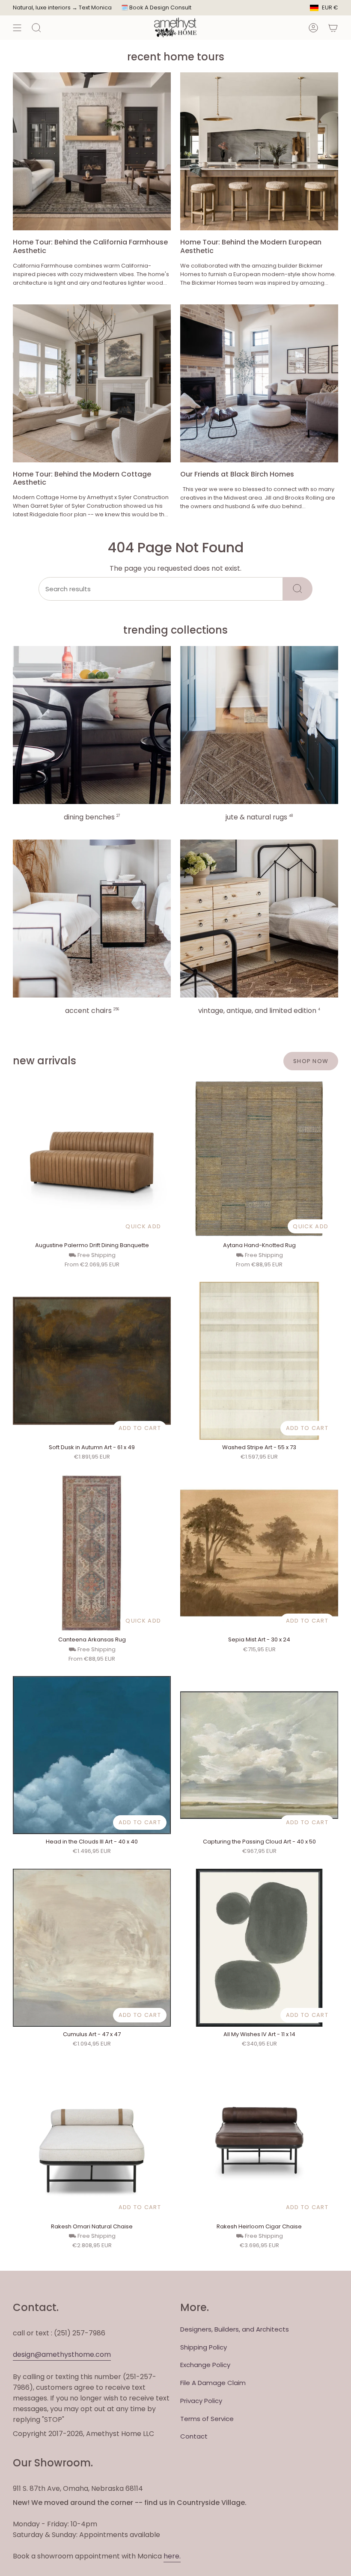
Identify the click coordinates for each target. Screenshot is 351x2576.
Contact (194, 2436)
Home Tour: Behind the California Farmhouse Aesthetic (90, 246)
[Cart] (333, 28)
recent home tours (176, 57)
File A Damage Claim (213, 2383)
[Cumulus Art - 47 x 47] (92, 1948)
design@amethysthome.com (62, 2354)
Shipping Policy (204, 2347)
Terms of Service (207, 2419)
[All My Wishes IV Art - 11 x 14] (259, 1948)
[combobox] (161, 589)
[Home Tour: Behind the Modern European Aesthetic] (259, 151)
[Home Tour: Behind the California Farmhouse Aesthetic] (92, 151)
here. (172, 2556)
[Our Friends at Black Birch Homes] (259, 383)
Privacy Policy (201, 2401)
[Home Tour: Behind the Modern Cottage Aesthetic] (92, 383)
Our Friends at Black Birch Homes (237, 474)
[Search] (298, 589)
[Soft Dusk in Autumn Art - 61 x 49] (92, 1361)
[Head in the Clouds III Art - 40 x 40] (92, 1755)
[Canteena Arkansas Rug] (92, 1553)
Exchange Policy (205, 2365)
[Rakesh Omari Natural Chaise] (92, 2140)
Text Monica (95, 8)
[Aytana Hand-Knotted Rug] (259, 1159)
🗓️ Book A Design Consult (156, 7)
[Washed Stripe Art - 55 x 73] (259, 1361)
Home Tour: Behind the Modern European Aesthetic (251, 246)
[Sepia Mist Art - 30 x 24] (259, 1553)
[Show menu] (17, 28)
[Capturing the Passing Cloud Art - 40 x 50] (259, 1755)
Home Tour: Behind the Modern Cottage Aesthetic (82, 478)
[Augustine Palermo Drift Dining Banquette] (92, 1159)
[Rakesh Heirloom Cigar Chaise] (259, 2140)
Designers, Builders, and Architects (235, 2329)
